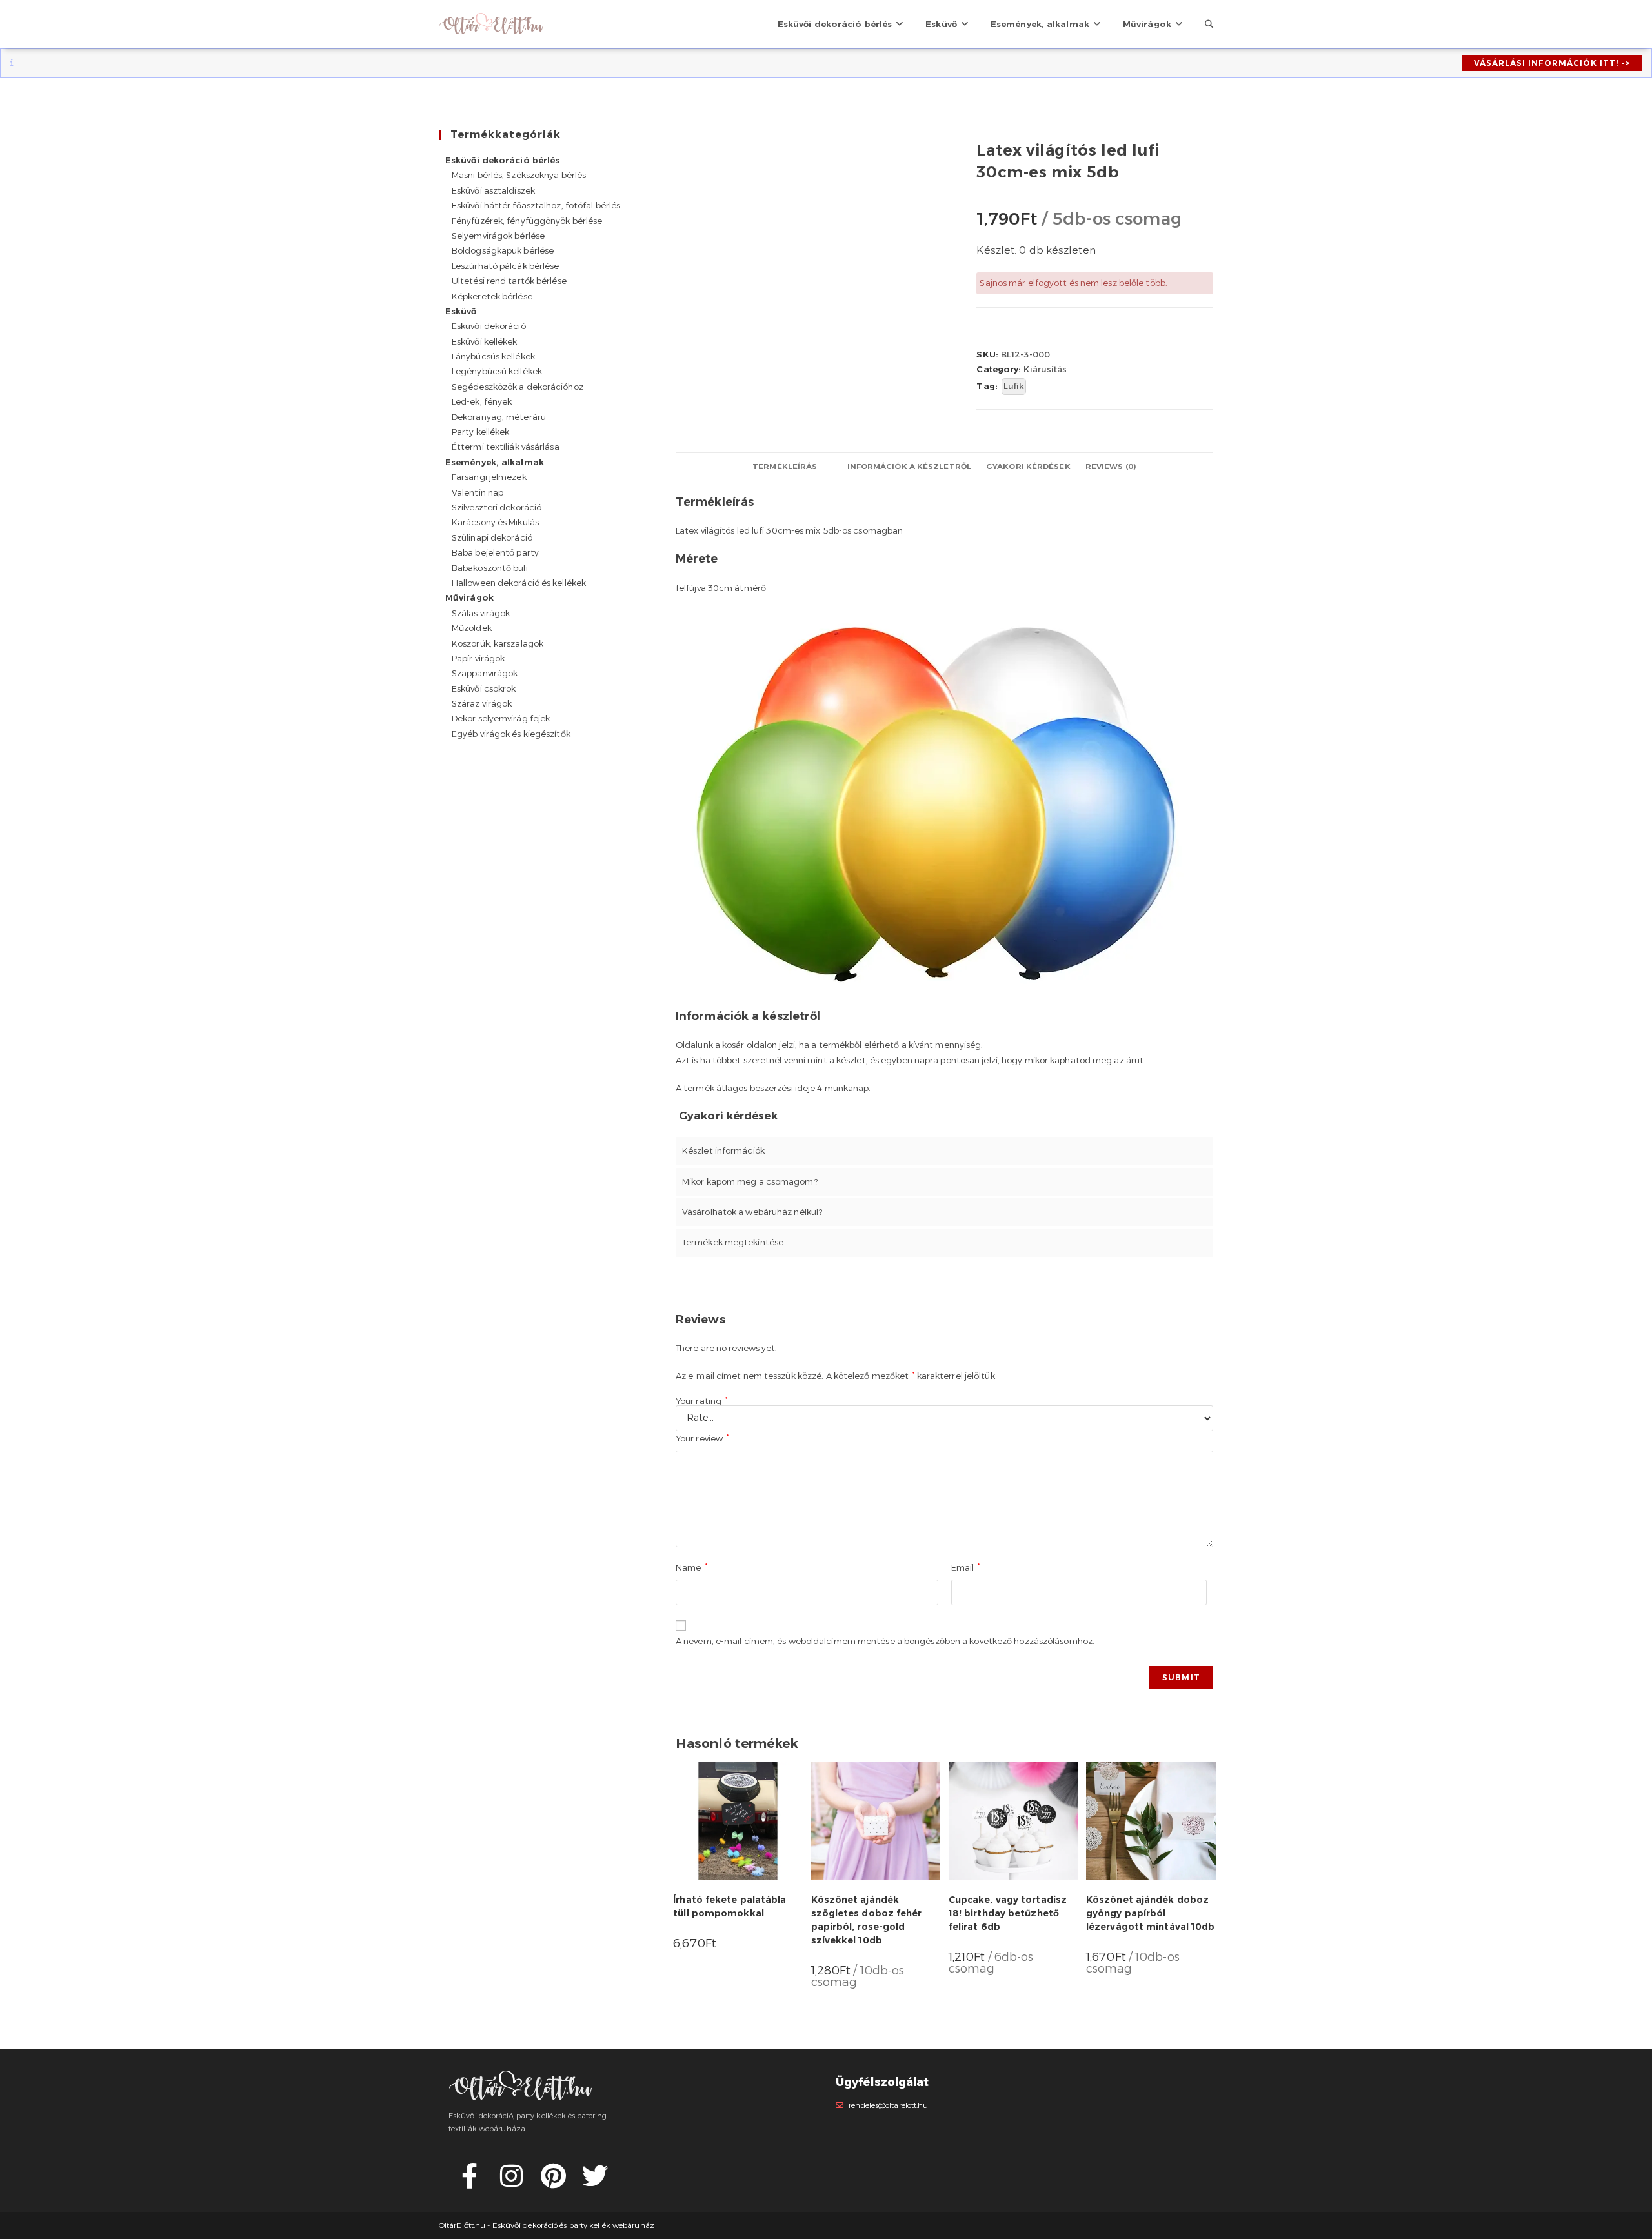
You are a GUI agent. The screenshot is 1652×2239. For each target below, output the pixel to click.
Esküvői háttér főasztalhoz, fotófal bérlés (536, 205)
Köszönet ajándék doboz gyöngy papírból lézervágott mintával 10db (1151, 1913)
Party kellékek (480, 432)
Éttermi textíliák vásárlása (506, 447)
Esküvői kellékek (485, 341)
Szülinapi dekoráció (492, 537)
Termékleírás (785, 467)
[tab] (785, 467)
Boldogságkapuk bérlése (503, 250)
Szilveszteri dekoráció (497, 507)
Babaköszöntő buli (490, 568)
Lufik (1014, 386)
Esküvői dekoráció (489, 326)
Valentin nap (478, 492)
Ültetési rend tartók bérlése (509, 281)
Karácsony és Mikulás (495, 522)
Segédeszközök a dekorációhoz (518, 387)
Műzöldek (472, 628)
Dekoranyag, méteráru (499, 417)
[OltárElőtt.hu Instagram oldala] (511, 2183)
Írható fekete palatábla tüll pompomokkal (730, 1906)
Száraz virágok (482, 703)
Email (966, 1567)
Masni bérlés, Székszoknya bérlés (519, 175)
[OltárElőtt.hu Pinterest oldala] (553, 2183)
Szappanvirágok (485, 673)
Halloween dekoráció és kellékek (519, 583)
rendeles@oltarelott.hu (888, 2105)
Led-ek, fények (482, 401)
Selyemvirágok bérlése (498, 236)
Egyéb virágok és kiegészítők (511, 734)
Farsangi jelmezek (489, 477)
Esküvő (461, 311)
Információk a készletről (909, 467)
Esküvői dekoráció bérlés (502, 160)
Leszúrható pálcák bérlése (506, 266)
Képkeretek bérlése (492, 296)
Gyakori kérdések (1028, 467)
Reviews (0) (1111, 467)
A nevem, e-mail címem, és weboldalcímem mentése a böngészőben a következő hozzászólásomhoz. (885, 1641)
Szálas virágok (481, 613)
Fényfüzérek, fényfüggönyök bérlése (527, 221)
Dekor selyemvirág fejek (501, 718)
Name (691, 1567)
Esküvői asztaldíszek (493, 190)
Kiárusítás (1045, 369)
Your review (702, 1438)
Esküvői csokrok (484, 688)
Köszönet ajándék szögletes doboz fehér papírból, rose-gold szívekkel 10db (867, 1920)
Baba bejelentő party (495, 552)
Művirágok (469, 597)
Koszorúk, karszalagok (498, 643)
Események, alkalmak (495, 462)
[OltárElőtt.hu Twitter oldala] (595, 2183)
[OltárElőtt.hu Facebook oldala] (469, 2183)
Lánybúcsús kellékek (493, 356)
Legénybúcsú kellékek (497, 371)
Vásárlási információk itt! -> (1552, 63)
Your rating (701, 1401)
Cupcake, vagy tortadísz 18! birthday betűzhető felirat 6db (1008, 1913)
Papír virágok (478, 658)
